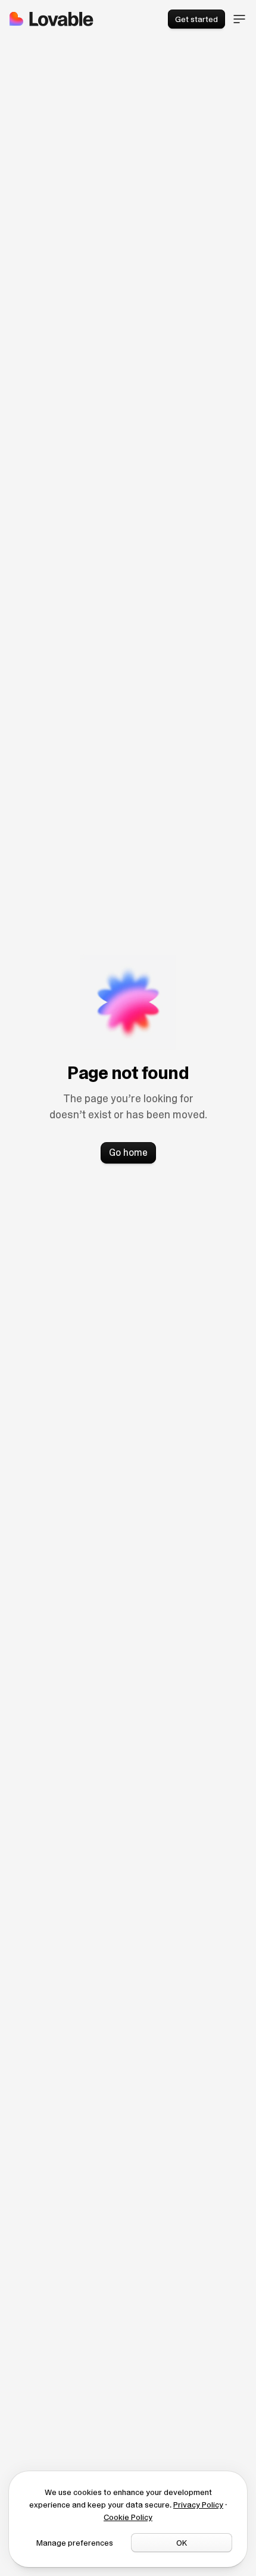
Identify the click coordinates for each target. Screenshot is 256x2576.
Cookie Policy (128, 2517)
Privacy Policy (198, 2505)
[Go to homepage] (51, 19)
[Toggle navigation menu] (239, 19)
